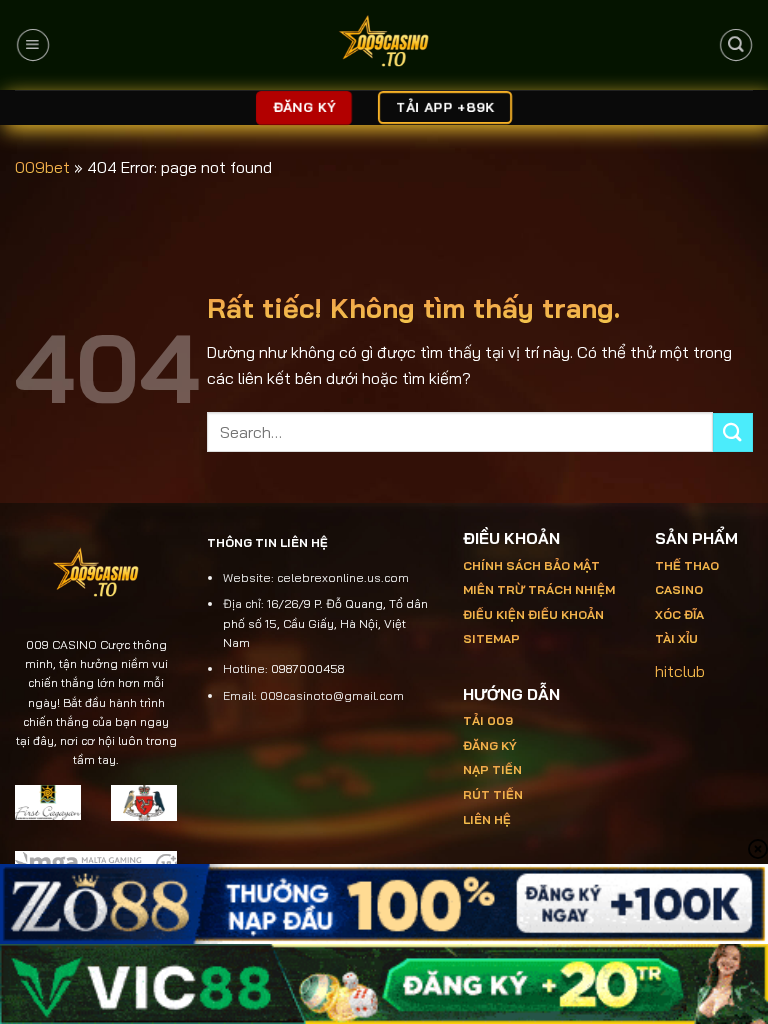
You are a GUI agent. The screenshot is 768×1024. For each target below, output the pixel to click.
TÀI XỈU (676, 638)
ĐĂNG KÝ (490, 745)
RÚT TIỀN (493, 794)
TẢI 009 (488, 720)
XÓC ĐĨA (681, 614)
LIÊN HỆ (487, 819)
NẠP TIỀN (492, 769)
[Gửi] (733, 432)
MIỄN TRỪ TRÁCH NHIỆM (539, 589)
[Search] (735, 44)
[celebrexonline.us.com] (384, 45)
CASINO (679, 589)
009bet (42, 167)
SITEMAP (491, 638)
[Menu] (32, 44)
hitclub (680, 671)
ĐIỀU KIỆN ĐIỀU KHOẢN (533, 614)
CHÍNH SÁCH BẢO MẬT (531, 565)
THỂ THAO (687, 565)
